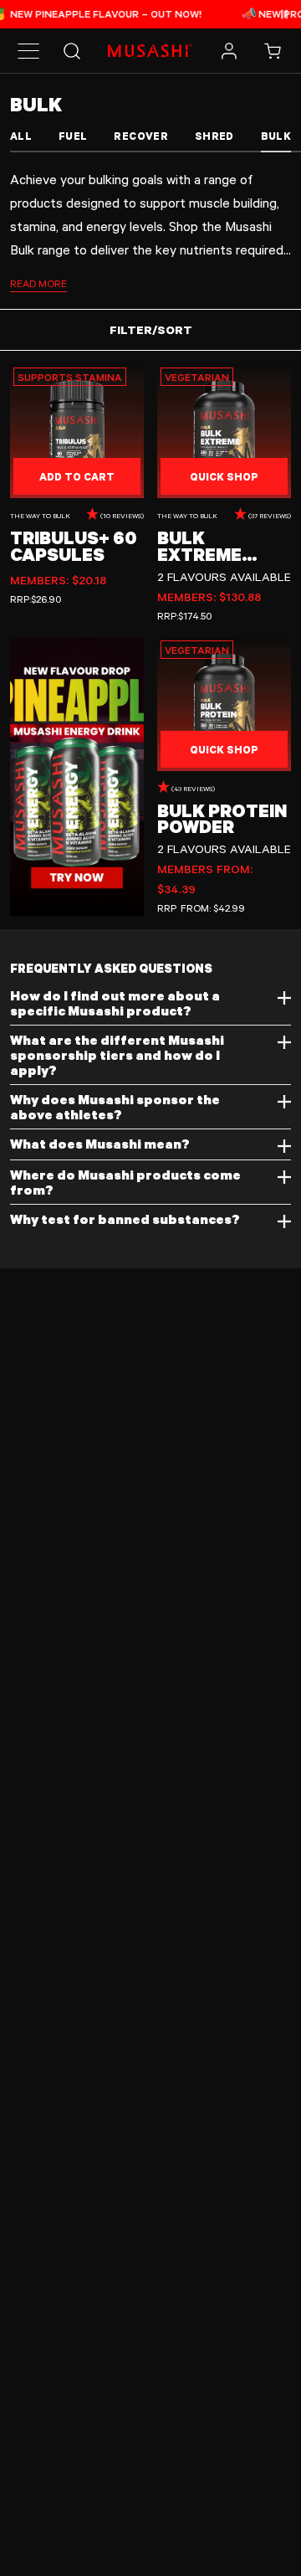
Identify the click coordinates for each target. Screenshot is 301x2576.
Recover (140, 136)
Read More (38, 283)
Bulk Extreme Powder (199, 545)
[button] (28, 51)
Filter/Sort (151, 329)
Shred (214, 136)
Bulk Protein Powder (222, 818)
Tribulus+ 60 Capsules (74, 545)
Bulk (276, 136)
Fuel (73, 136)
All (21, 136)
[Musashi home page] (150, 50)
